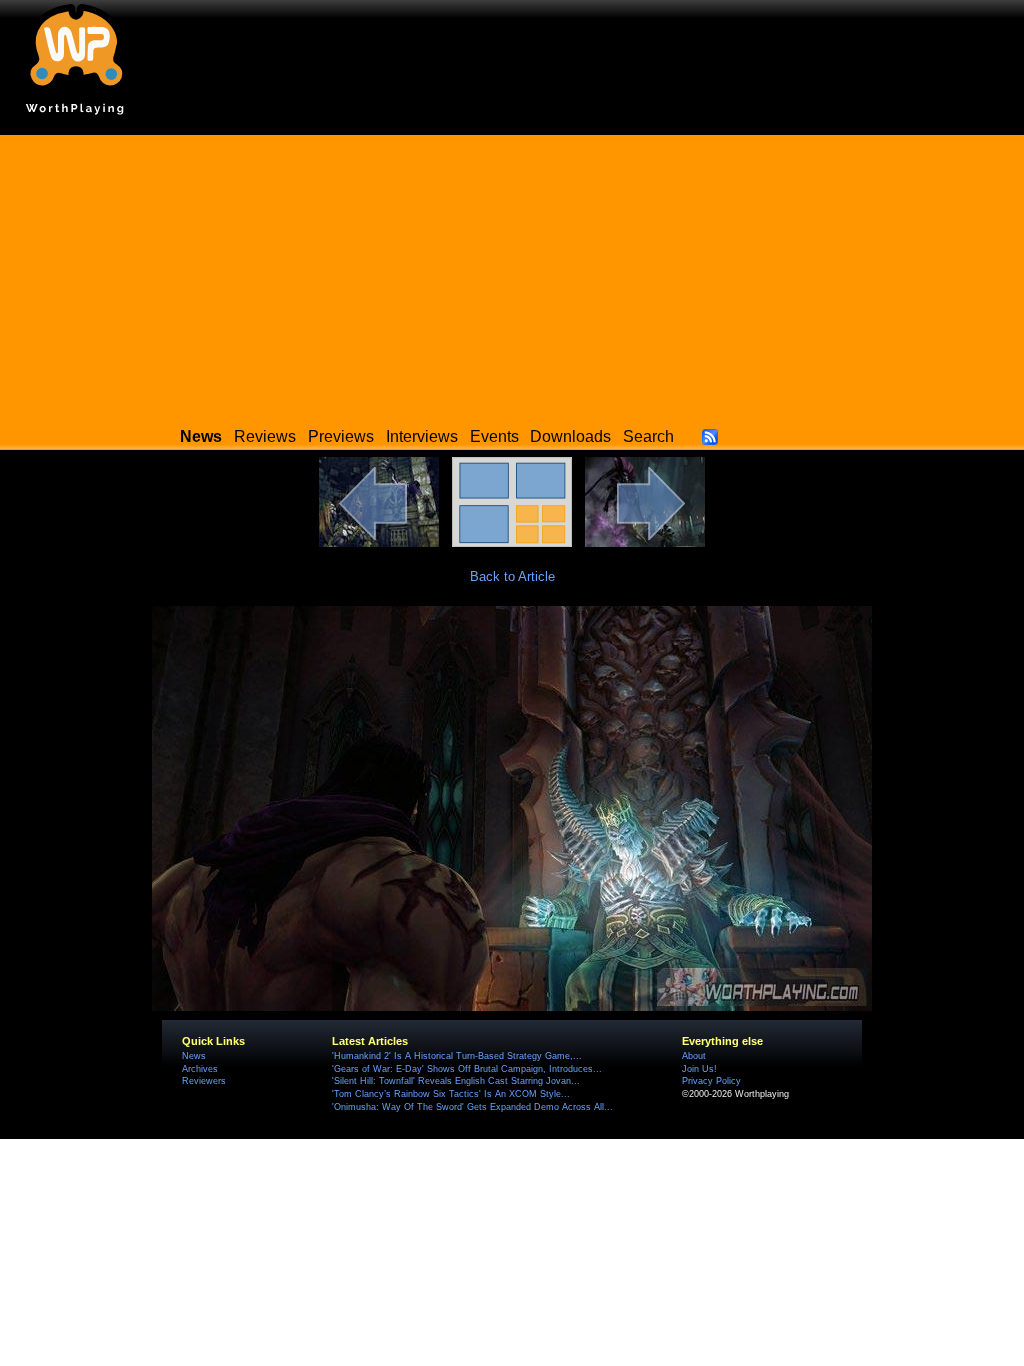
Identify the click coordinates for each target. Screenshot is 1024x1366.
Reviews (265, 436)
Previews (341, 436)
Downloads (570, 436)
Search (648, 436)
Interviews (422, 436)
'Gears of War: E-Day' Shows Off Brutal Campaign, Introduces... (467, 1069)
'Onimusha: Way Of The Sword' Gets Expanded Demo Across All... (472, 1107)
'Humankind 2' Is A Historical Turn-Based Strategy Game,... (457, 1056)
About (694, 1056)
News (194, 1056)
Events (494, 436)
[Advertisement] (512, 275)
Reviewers (204, 1081)
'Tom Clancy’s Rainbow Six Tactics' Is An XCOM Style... (451, 1094)
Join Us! (699, 1069)
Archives (200, 1069)
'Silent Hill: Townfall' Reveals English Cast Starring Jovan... (456, 1081)
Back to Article (512, 576)
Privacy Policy (711, 1081)
